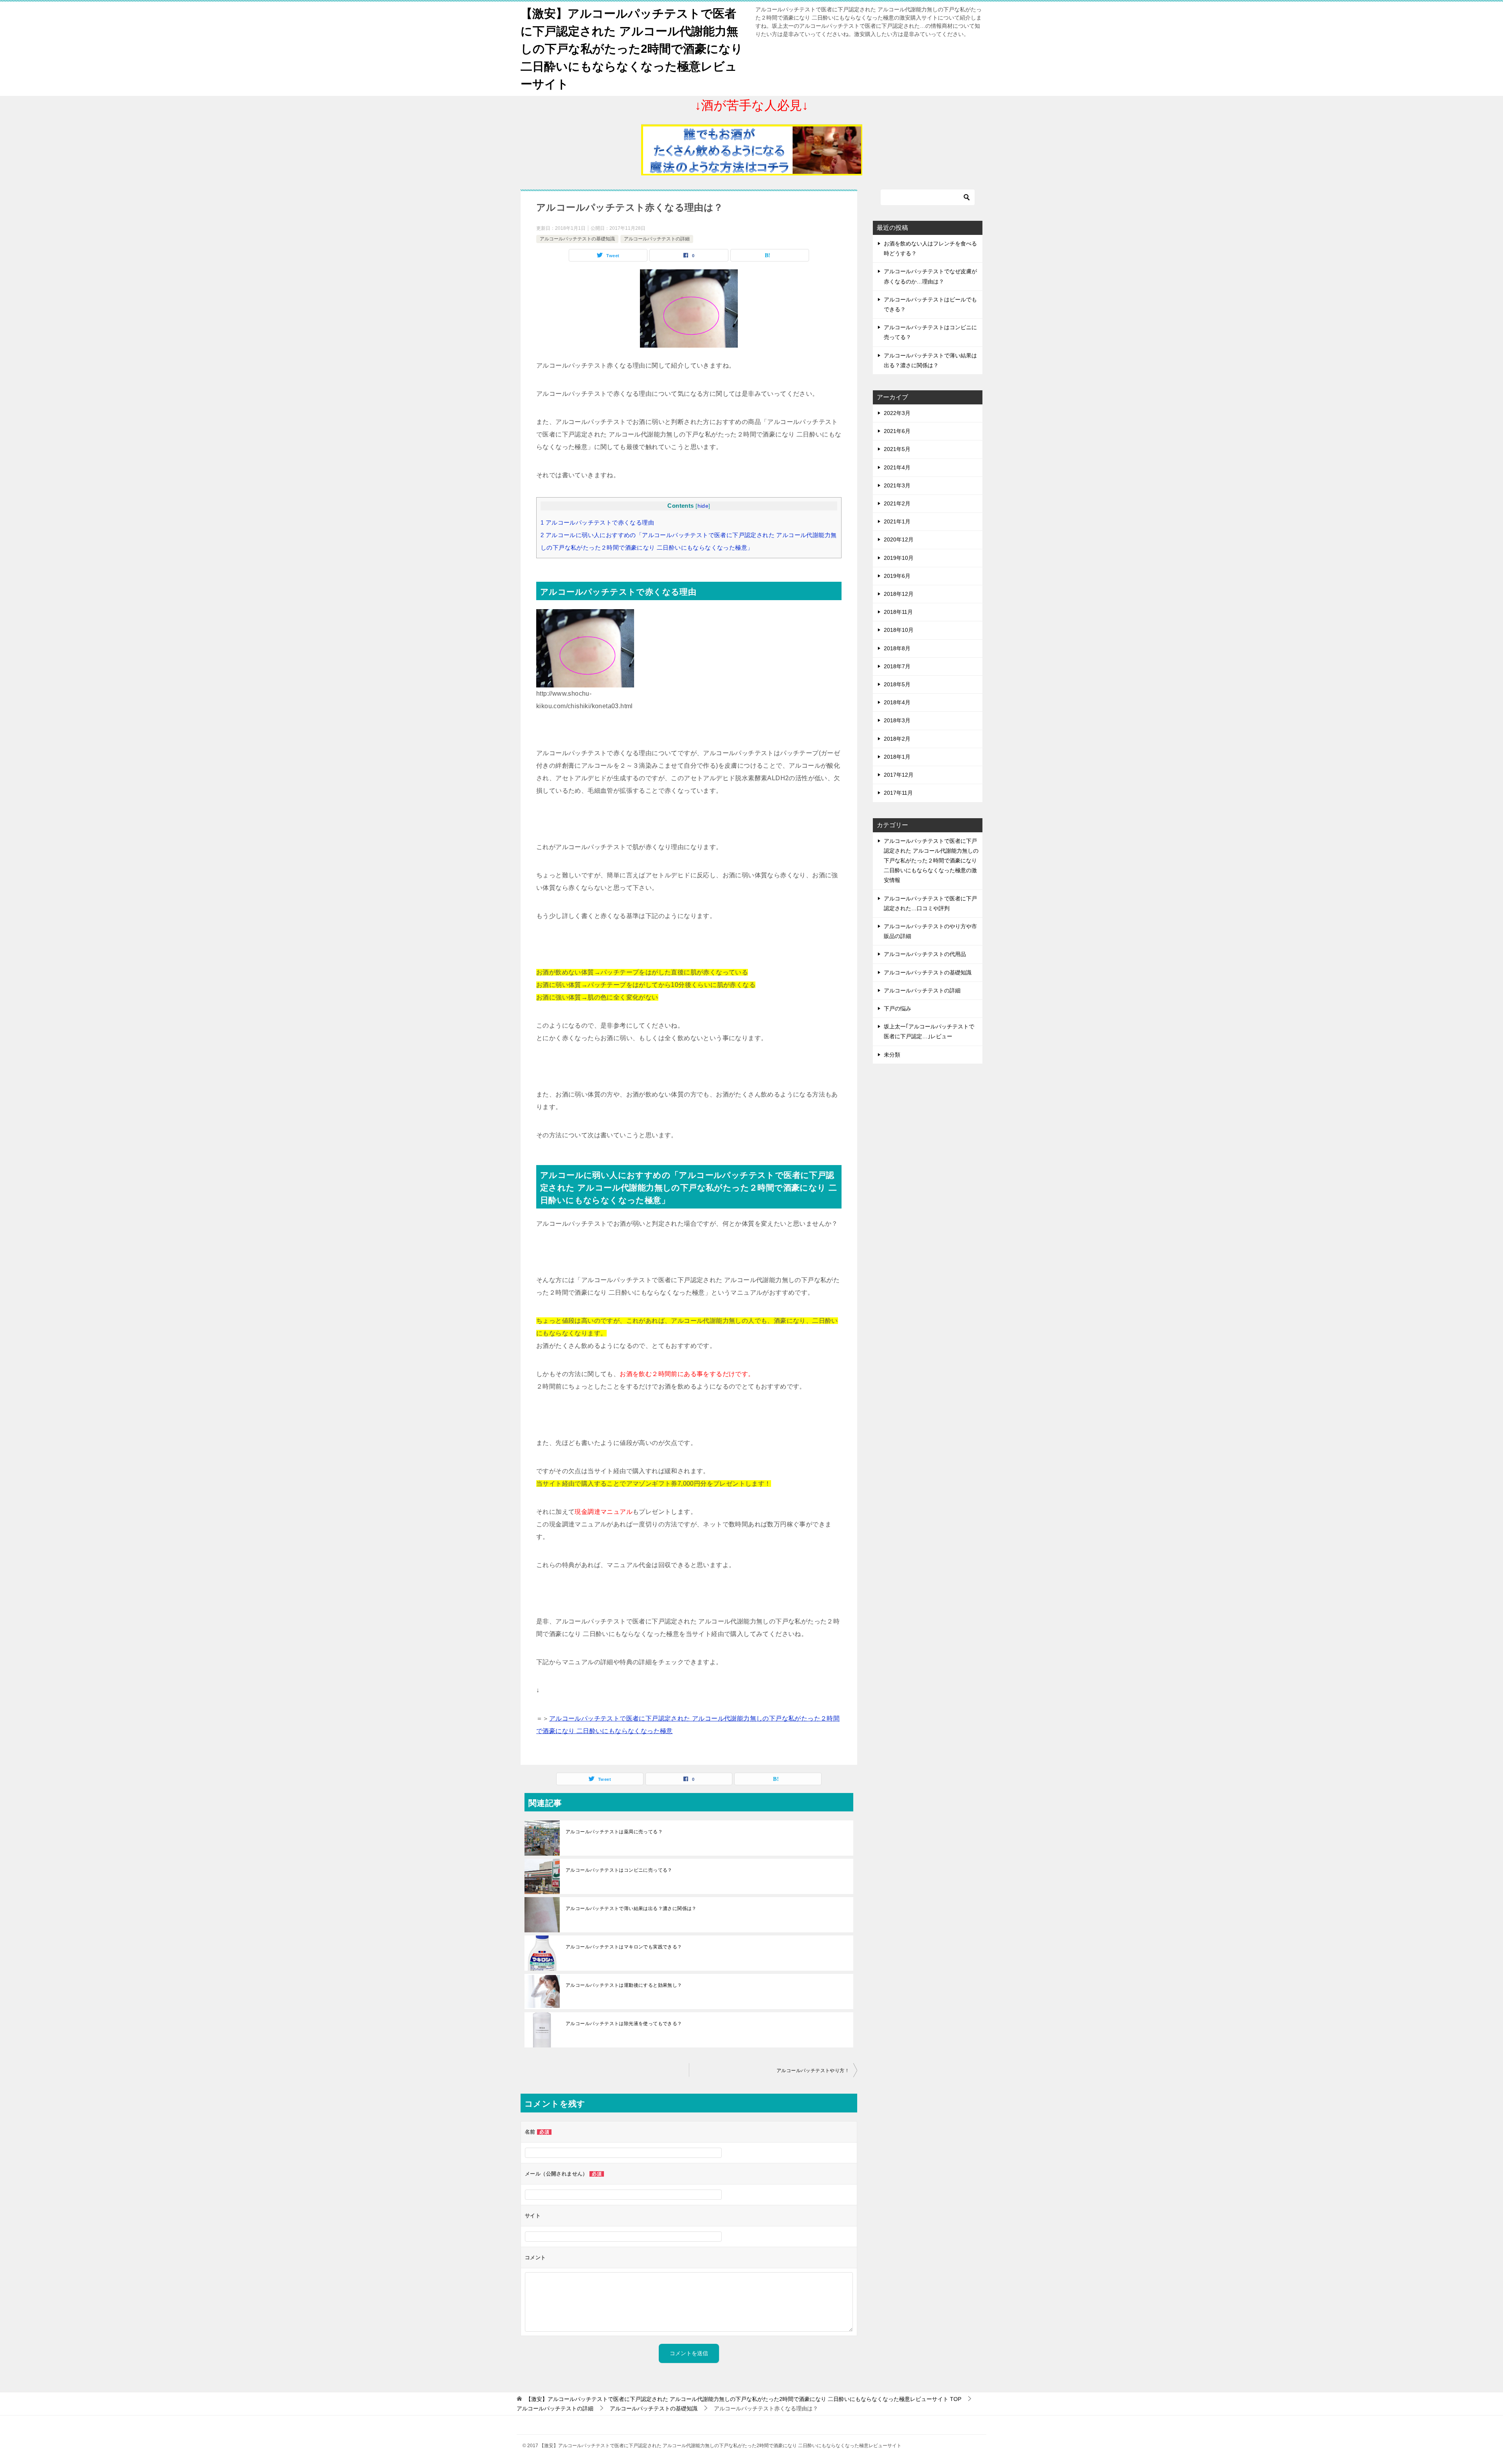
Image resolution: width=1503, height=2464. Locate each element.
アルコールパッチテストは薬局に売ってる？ (614, 1832)
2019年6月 (897, 576)
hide (703, 506)
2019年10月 (899, 558)
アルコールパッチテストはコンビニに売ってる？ (619, 1870)
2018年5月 (897, 684)
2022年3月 (897, 413)
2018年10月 (899, 630)
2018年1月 (897, 757)
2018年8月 (897, 648)
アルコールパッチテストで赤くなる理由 (597, 522)
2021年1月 (897, 521)
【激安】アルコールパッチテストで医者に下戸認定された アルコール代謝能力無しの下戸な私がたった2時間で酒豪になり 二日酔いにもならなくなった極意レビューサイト (632, 49)
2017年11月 (898, 793)
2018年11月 (898, 612)
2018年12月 (899, 594)
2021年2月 (897, 503)
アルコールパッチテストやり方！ (813, 2071)
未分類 (892, 1055)
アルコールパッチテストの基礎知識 (577, 239)
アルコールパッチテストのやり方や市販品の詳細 (930, 931)
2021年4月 (897, 467)
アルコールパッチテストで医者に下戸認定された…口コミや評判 (930, 903)
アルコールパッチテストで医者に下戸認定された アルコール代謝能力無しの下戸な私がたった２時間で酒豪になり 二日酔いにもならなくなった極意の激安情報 (931, 861)
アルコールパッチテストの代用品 (925, 954)
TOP (743, 2399)
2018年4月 (897, 702)
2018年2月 (897, 739)
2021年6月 (897, 431)
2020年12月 (899, 539)
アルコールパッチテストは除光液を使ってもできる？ (624, 2024)
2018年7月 (897, 666)
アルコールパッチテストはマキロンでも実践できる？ (624, 1947)
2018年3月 (897, 720)
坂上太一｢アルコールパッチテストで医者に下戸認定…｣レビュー (929, 1031)
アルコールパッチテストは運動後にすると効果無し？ (624, 1985)
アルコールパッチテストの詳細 (657, 239)
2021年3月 (897, 485)
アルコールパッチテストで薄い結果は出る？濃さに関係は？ (631, 1908)
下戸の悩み (897, 1008)
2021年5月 (897, 449)
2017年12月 (899, 775)
